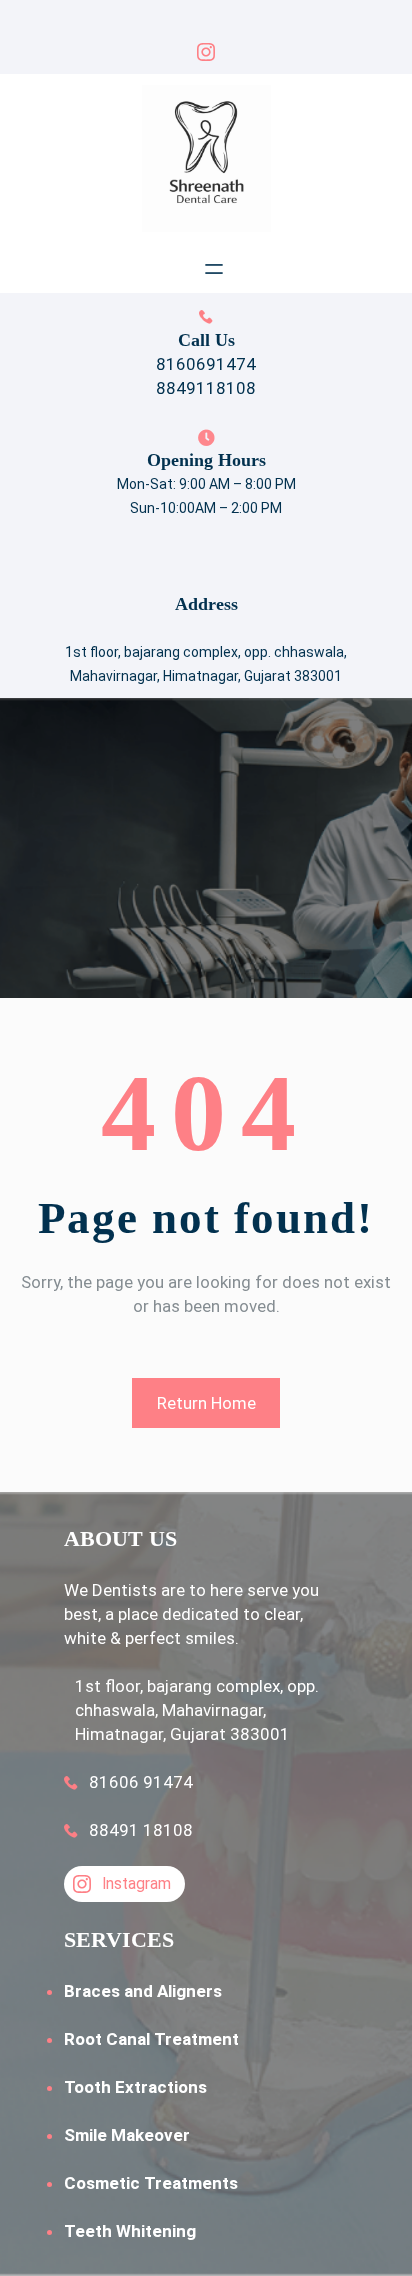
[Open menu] (214, 269)
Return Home (206, 1403)
